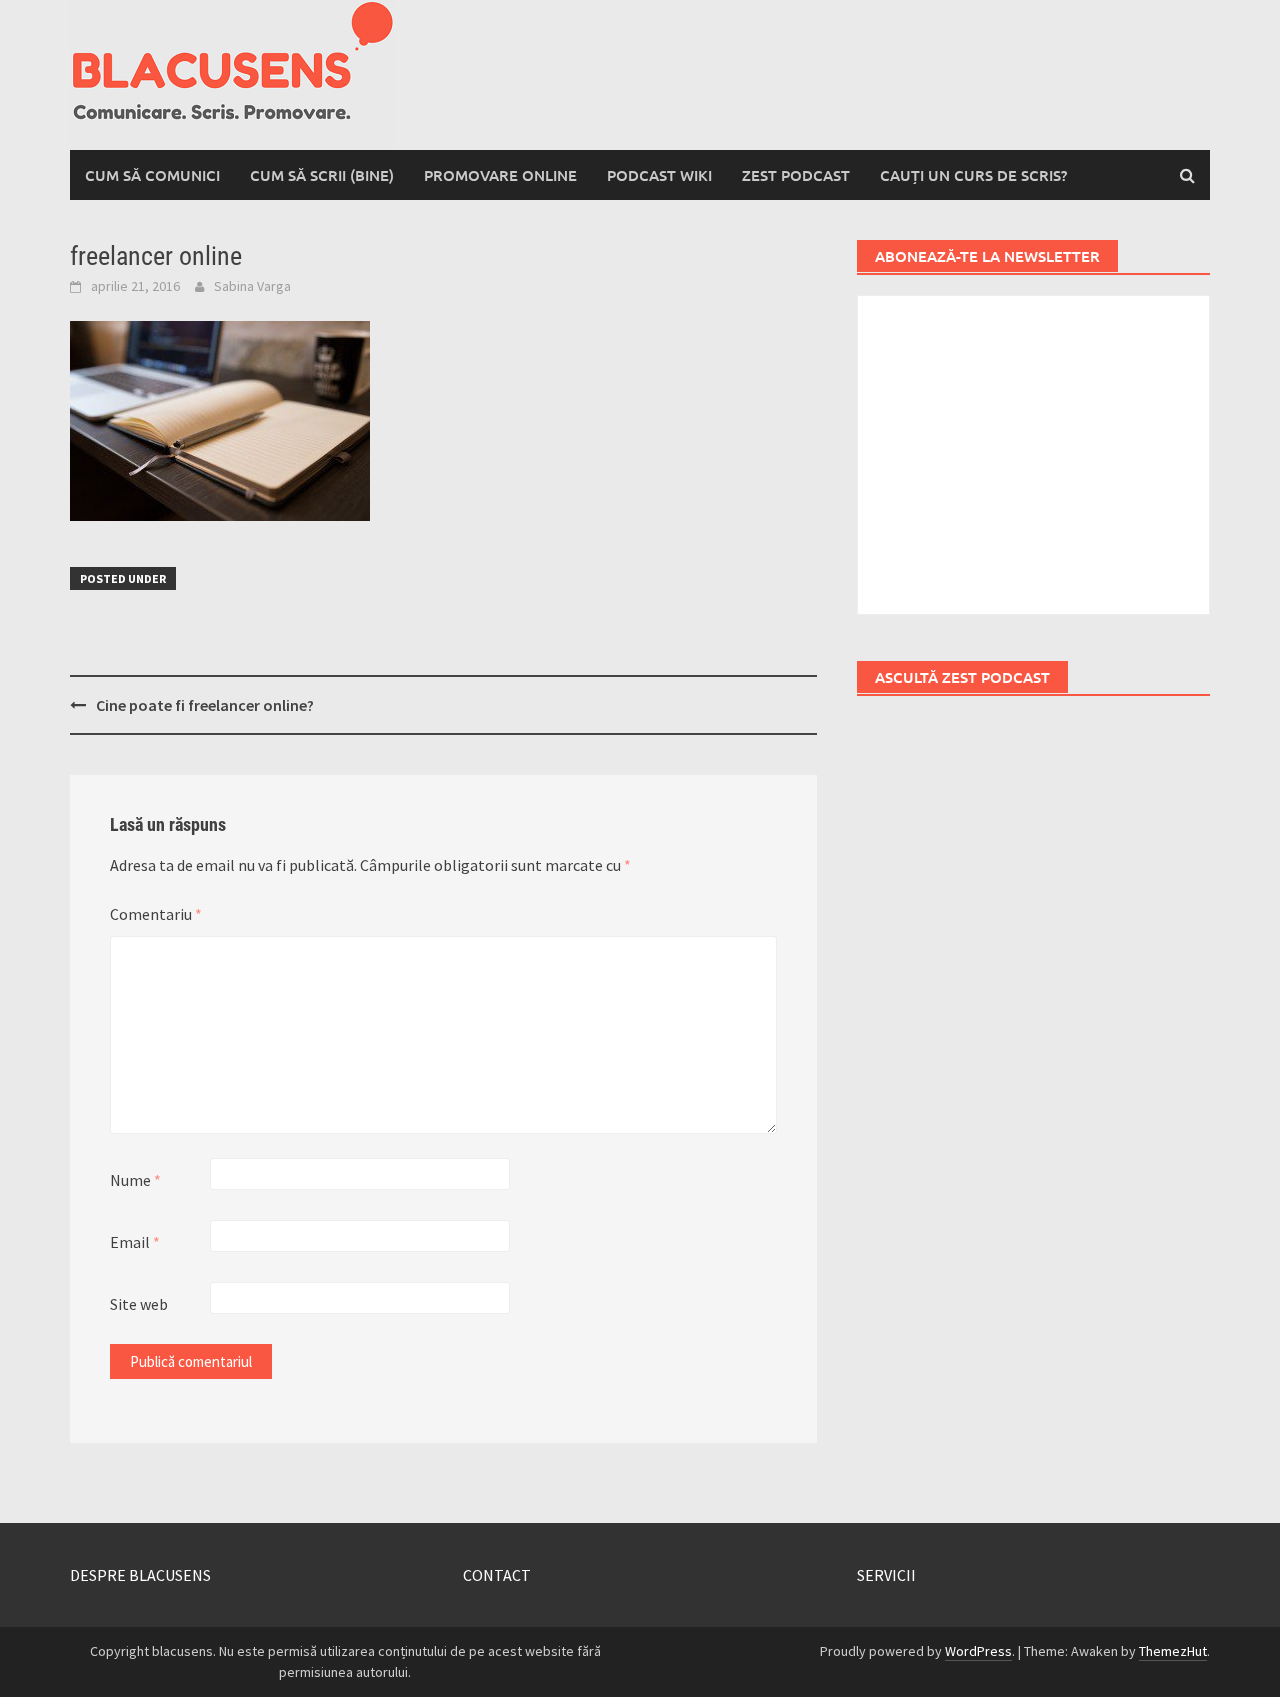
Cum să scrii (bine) (322, 175)
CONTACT (497, 1575)
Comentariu (156, 914)
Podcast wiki (659, 175)
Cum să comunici (152, 175)
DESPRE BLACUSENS (140, 1575)
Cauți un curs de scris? (973, 175)
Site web (139, 1304)
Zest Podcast (796, 175)
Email (135, 1242)
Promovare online (500, 175)
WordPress (978, 1651)
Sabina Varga (252, 286)
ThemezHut (1173, 1651)
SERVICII (886, 1575)
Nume (135, 1180)
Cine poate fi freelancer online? (205, 705)
